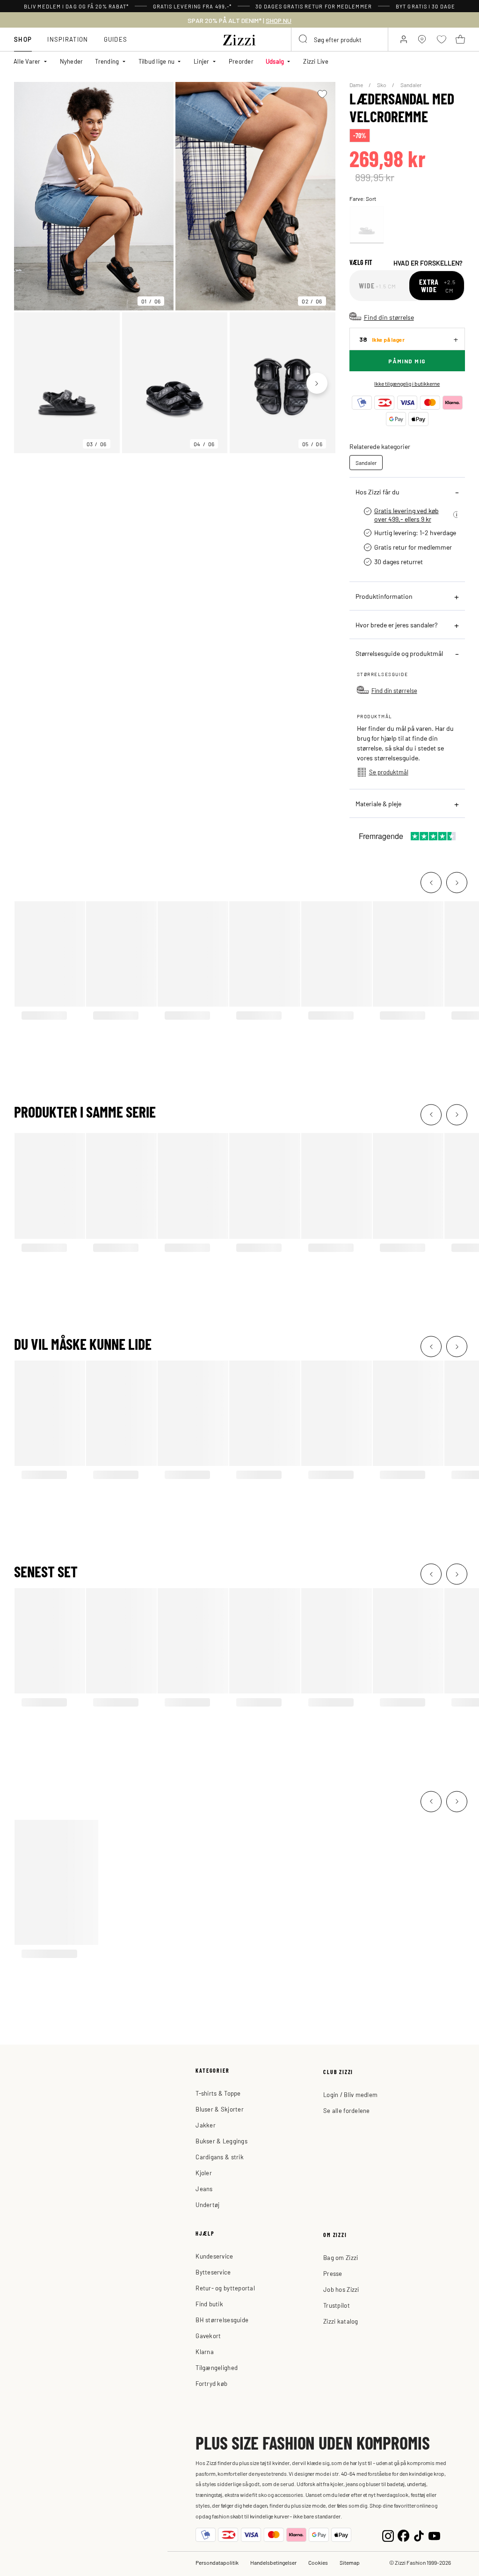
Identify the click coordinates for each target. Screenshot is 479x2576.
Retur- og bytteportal (225, 2288)
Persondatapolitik (217, 2562)
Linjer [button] (202, 61)
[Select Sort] (367, 225)
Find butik (209, 2304)
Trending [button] (107, 61)
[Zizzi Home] (239, 38)
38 (382, 339)
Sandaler (411, 85)
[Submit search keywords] (304, 39)
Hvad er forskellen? (428, 263)
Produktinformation (384, 596)
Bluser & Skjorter (219, 2109)
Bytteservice (213, 2272)
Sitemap (350, 2562)
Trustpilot (337, 2305)
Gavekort (208, 2336)
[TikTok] (419, 2535)
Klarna (205, 2352)
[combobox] (340, 39)
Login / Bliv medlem (350, 2094)
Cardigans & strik (219, 2157)
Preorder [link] (241, 61)
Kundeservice (214, 2256)
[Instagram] (388, 2535)
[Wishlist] (323, 94)
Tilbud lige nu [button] (157, 61)
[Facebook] (403, 2535)
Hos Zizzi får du (377, 492)
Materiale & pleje (378, 803)
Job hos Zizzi (341, 2289)
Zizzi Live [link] (316, 61)
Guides (116, 39)
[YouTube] (434, 2535)
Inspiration (68, 39)
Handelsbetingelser (273, 2562)
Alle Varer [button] (27, 61)
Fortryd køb (211, 2383)
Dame (357, 85)
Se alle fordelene (346, 2110)
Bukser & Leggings (221, 2141)
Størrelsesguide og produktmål (399, 653)
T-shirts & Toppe (218, 2093)
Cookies (318, 2562)
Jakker (206, 2125)
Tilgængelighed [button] (217, 2367)
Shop (23, 39)
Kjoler (204, 2173)
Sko (382, 85)
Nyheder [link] (72, 61)
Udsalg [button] (275, 61)
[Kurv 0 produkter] (460, 39)
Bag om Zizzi (341, 2257)
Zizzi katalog (341, 2321)
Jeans (204, 2189)
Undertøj (207, 2204)
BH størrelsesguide (222, 2320)
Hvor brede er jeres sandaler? (396, 625)
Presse (333, 2273)
